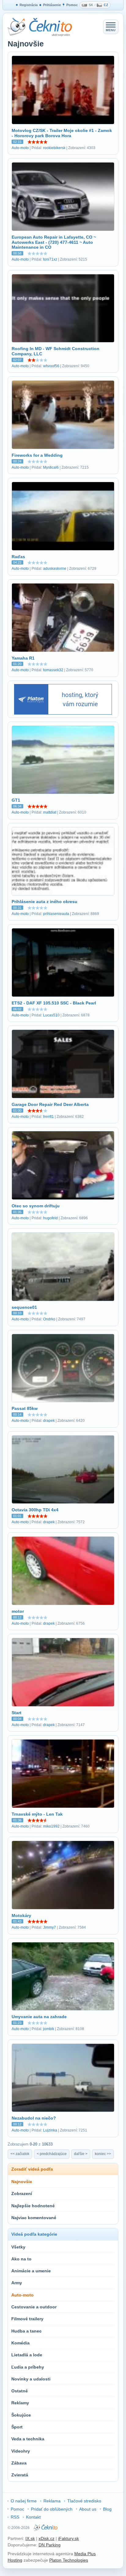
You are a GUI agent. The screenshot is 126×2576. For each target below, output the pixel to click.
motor (18, 1611)
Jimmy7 (50, 1927)
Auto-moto (20, 148)
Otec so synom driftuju (36, 1206)
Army (17, 2283)
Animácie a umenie (31, 2271)
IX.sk (30, 2538)
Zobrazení (22, 2194)
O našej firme (24, 2501)
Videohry (21, 2451)
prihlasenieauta (56, 914)
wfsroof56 (51, 366)
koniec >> (103, 2154)
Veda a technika (28, 2439)
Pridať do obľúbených (52, 2509)
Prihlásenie (52, 5)
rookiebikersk (54, 148)
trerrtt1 (48, 1117)
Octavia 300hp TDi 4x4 (35, 1510)
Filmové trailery (27, 2319)
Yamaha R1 (23, 658)
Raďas (18, 557)
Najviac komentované (34, 2218)
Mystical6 (51, 467)
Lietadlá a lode (27, 2355)
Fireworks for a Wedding (37, 455)
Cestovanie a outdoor (34, 2307)
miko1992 (51, 1826)
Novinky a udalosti (31, 2379)
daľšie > (81, 2154)
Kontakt (33, 2517)
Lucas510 (51, 1015)
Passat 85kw (25, 1408)
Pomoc (72, 5)
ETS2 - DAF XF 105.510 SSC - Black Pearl (54, 1003)
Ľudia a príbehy (28, 2367)
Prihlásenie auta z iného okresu (44, 902)
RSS (15, 2517)
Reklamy (20, 2403)
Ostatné (20, 2391)
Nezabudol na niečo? (34, 2118)
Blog (107, 2509)
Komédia (20, 2343)
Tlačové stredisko (84, 2501)
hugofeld (50, 1218)
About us (88, 2509)
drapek (49, 1421)
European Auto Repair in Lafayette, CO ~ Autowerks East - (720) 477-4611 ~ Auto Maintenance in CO (54, 242)
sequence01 (24, 1307)
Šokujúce (21, 2415)
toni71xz (50, 259)
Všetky (18, 2247)
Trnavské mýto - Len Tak (37, 1814)
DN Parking (50, 2545)
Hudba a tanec (26, 2331)
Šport (17, 2427)
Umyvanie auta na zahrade (39, 2017)
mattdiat (50, 812)
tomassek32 (53, 670)
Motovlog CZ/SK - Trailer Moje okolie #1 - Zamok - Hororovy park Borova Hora (62, 133)
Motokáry (21, 1916)
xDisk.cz (46, 2538)
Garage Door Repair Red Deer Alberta (50, 1104)
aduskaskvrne (55, 569)
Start (17, 1713)
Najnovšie (22, 2182)
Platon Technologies (69, 2560)
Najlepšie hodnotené (33, 2206)
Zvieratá (20, 2475)
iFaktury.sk (69, 2538)
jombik (49, 2029)
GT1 (16, 800)
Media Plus (85, 2554)
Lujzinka (50, 2130)
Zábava (19, 2463)
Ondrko (49, 1319)
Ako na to (21, 2259)
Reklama (52, 2501)
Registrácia (29, 5)
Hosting (15, 2560)
